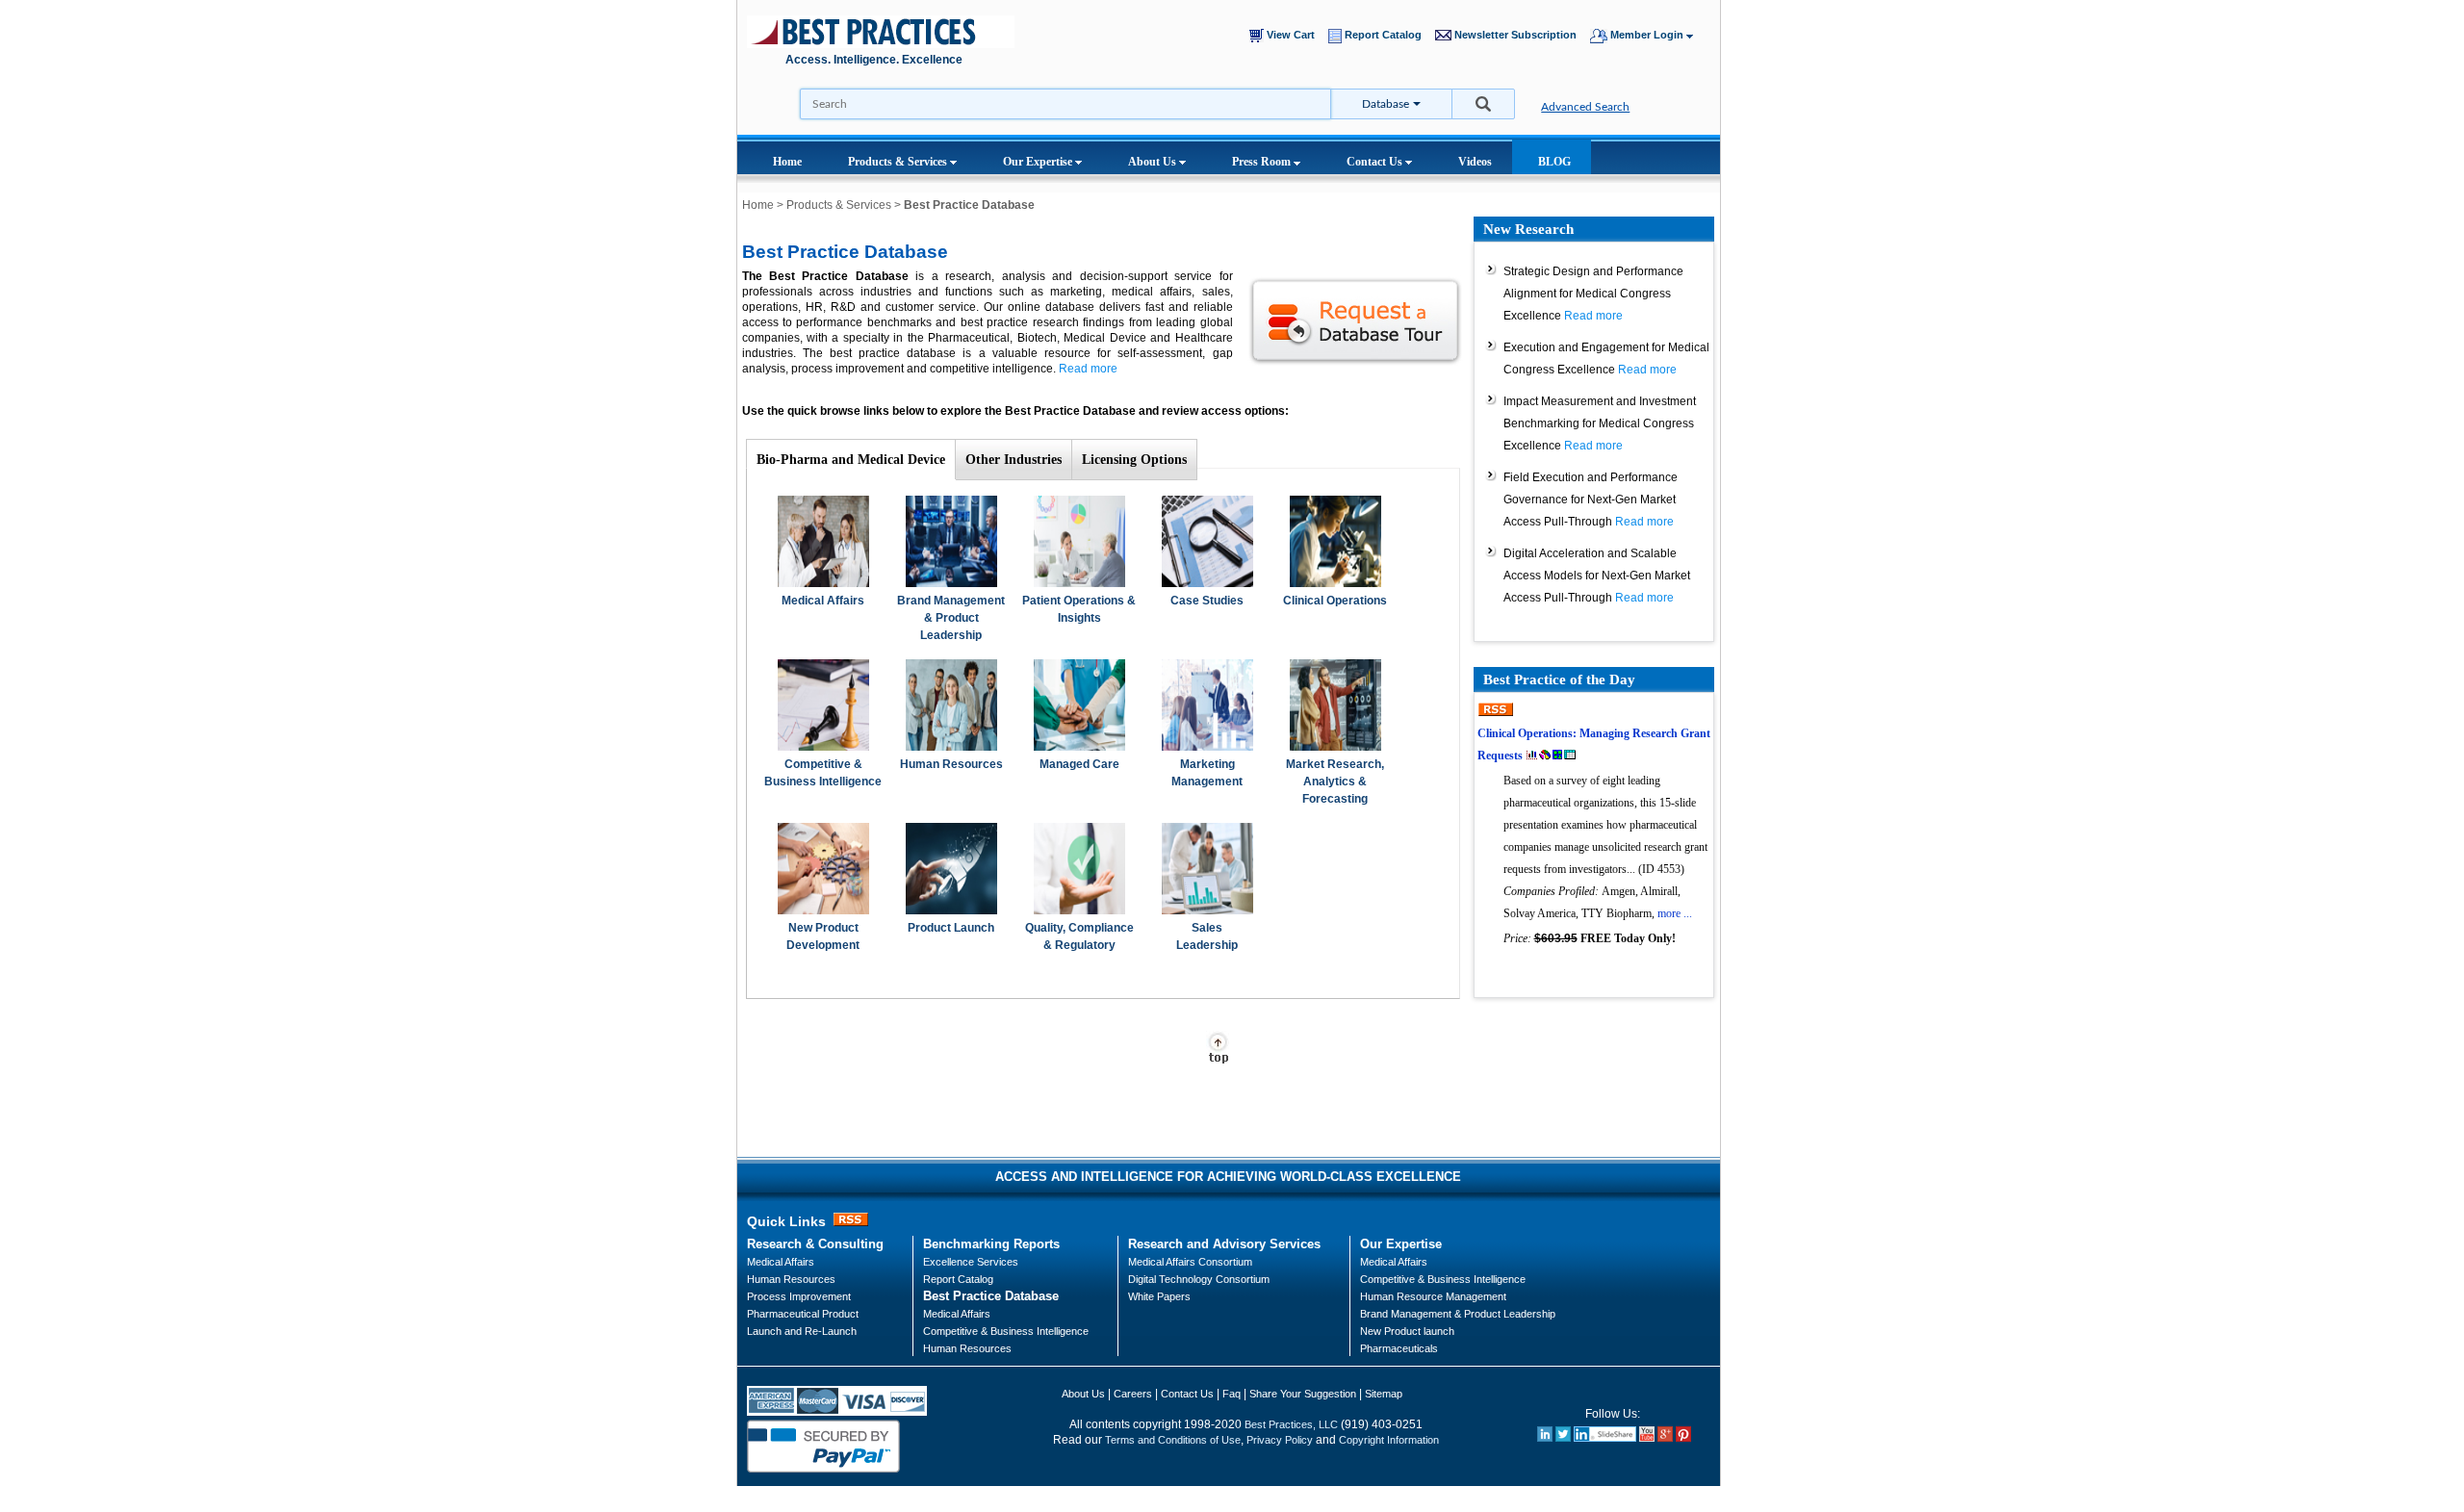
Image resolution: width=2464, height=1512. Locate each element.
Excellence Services (971, 1262)
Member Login (1647, 35)
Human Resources (951, 764)
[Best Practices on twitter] (1563, 1438)
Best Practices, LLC (1291, 1424)
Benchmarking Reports (991, 1244)
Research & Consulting (815, 1244)
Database (1386, 104)
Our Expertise (1039, 162)
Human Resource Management (1433, 1296)
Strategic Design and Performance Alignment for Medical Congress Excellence (1593, 294)
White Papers (1159, 1296)
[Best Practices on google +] (1665, 1438)
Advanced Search (1585, 107)
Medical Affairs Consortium (1190, 1262)
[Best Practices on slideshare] (1605, 1438)
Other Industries (1014, 460)
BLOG (1554, 162)
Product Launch (951, 928)
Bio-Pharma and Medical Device (851, 460)
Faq (1232, 1394)
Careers (1133, 1394)
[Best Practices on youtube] (1647, 1438)
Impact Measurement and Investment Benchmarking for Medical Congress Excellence (1600, 423)
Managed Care (1079, 764)
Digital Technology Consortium (1199, 1279)
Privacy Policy (1280, 1440)
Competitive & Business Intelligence (1006, 1331)
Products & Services (899, 162)
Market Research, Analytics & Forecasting (1335, 782)
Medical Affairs (823, 601)
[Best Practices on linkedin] (1545, 1438)
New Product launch (1407, 1331)
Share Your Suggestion (1303, 1394)
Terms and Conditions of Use (1173, 1440)
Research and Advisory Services (1224, 1244)
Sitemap (1384, 1394)
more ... (1675, 913)
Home (787, 162)
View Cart (1294, 35)
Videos (1475, 162)
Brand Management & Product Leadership (951, 618)
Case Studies (1207, 601)
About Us (1154, 162)
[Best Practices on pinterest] (1683, 1438)
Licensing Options (1134, 460)
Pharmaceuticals (1399, 1348)
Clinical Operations (1335, 601)
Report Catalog (1386, 35)
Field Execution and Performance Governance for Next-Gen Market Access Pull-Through (1591, 500)
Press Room (1263, 162)
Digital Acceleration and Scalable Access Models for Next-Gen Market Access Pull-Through (1597, 576)
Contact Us (1376, 162)
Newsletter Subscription (1518, 35)
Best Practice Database (991, 1296)
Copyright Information (1389, 1440)
